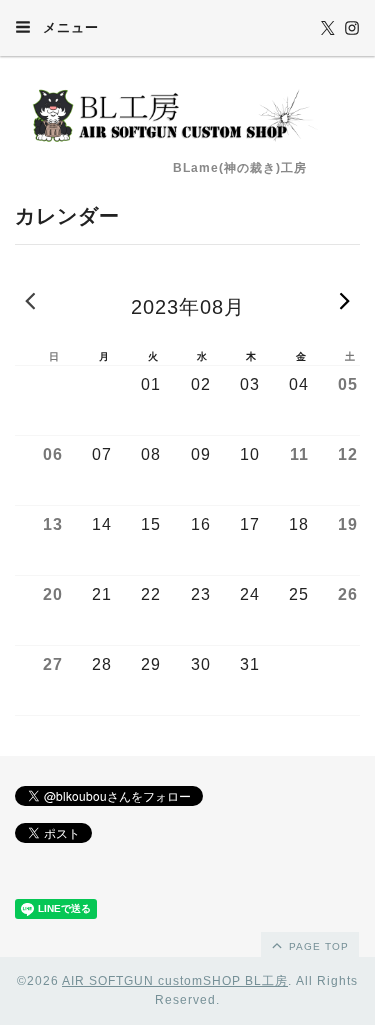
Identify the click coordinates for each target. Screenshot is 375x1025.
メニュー (68, 27)
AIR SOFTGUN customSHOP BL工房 (175, 981)
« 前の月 (30, 300)
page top (317, 946)
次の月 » (345, 300)
